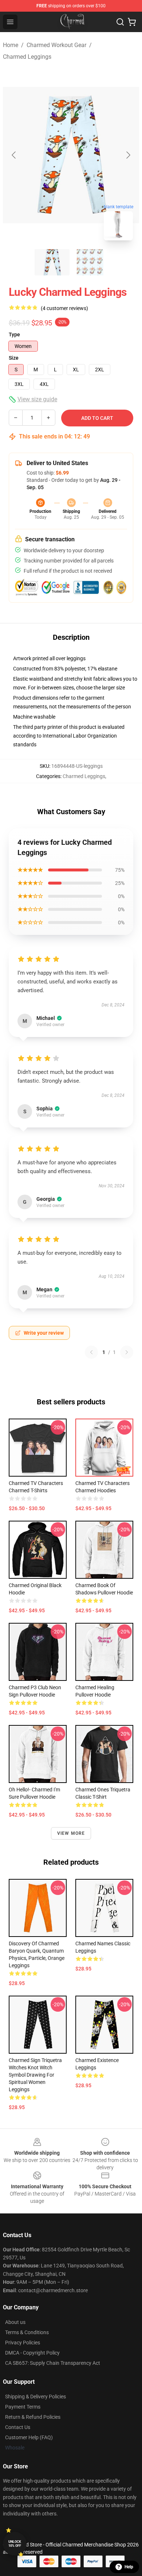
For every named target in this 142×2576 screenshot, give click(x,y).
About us (15, 2322)
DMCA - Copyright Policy (32, 2353)
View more (71, 1833)
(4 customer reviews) (64, 308)
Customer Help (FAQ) (29, 2437)
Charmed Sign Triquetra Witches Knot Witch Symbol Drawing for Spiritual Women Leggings (35, 2075)
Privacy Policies (23, 2343)
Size (14, 358)
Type (14, 334)
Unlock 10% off (15, 2544)
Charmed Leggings (27, 57)
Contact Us (18, 2427)
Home (11, 45)
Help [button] (129, 2567)
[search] (120, 22)
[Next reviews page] (127, 1352)
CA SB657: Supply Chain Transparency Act (53, 2363)
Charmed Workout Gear (56, 45)
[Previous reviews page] (91, 1352)
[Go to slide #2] (90, 262)
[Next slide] (128, 155)
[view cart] (132, 22)
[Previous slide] (14, 155)
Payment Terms (23, 2407)
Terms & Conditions (27, 2332)
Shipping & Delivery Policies (35, 2397)
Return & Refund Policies (33, 2417)
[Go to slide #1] (52, 262)
